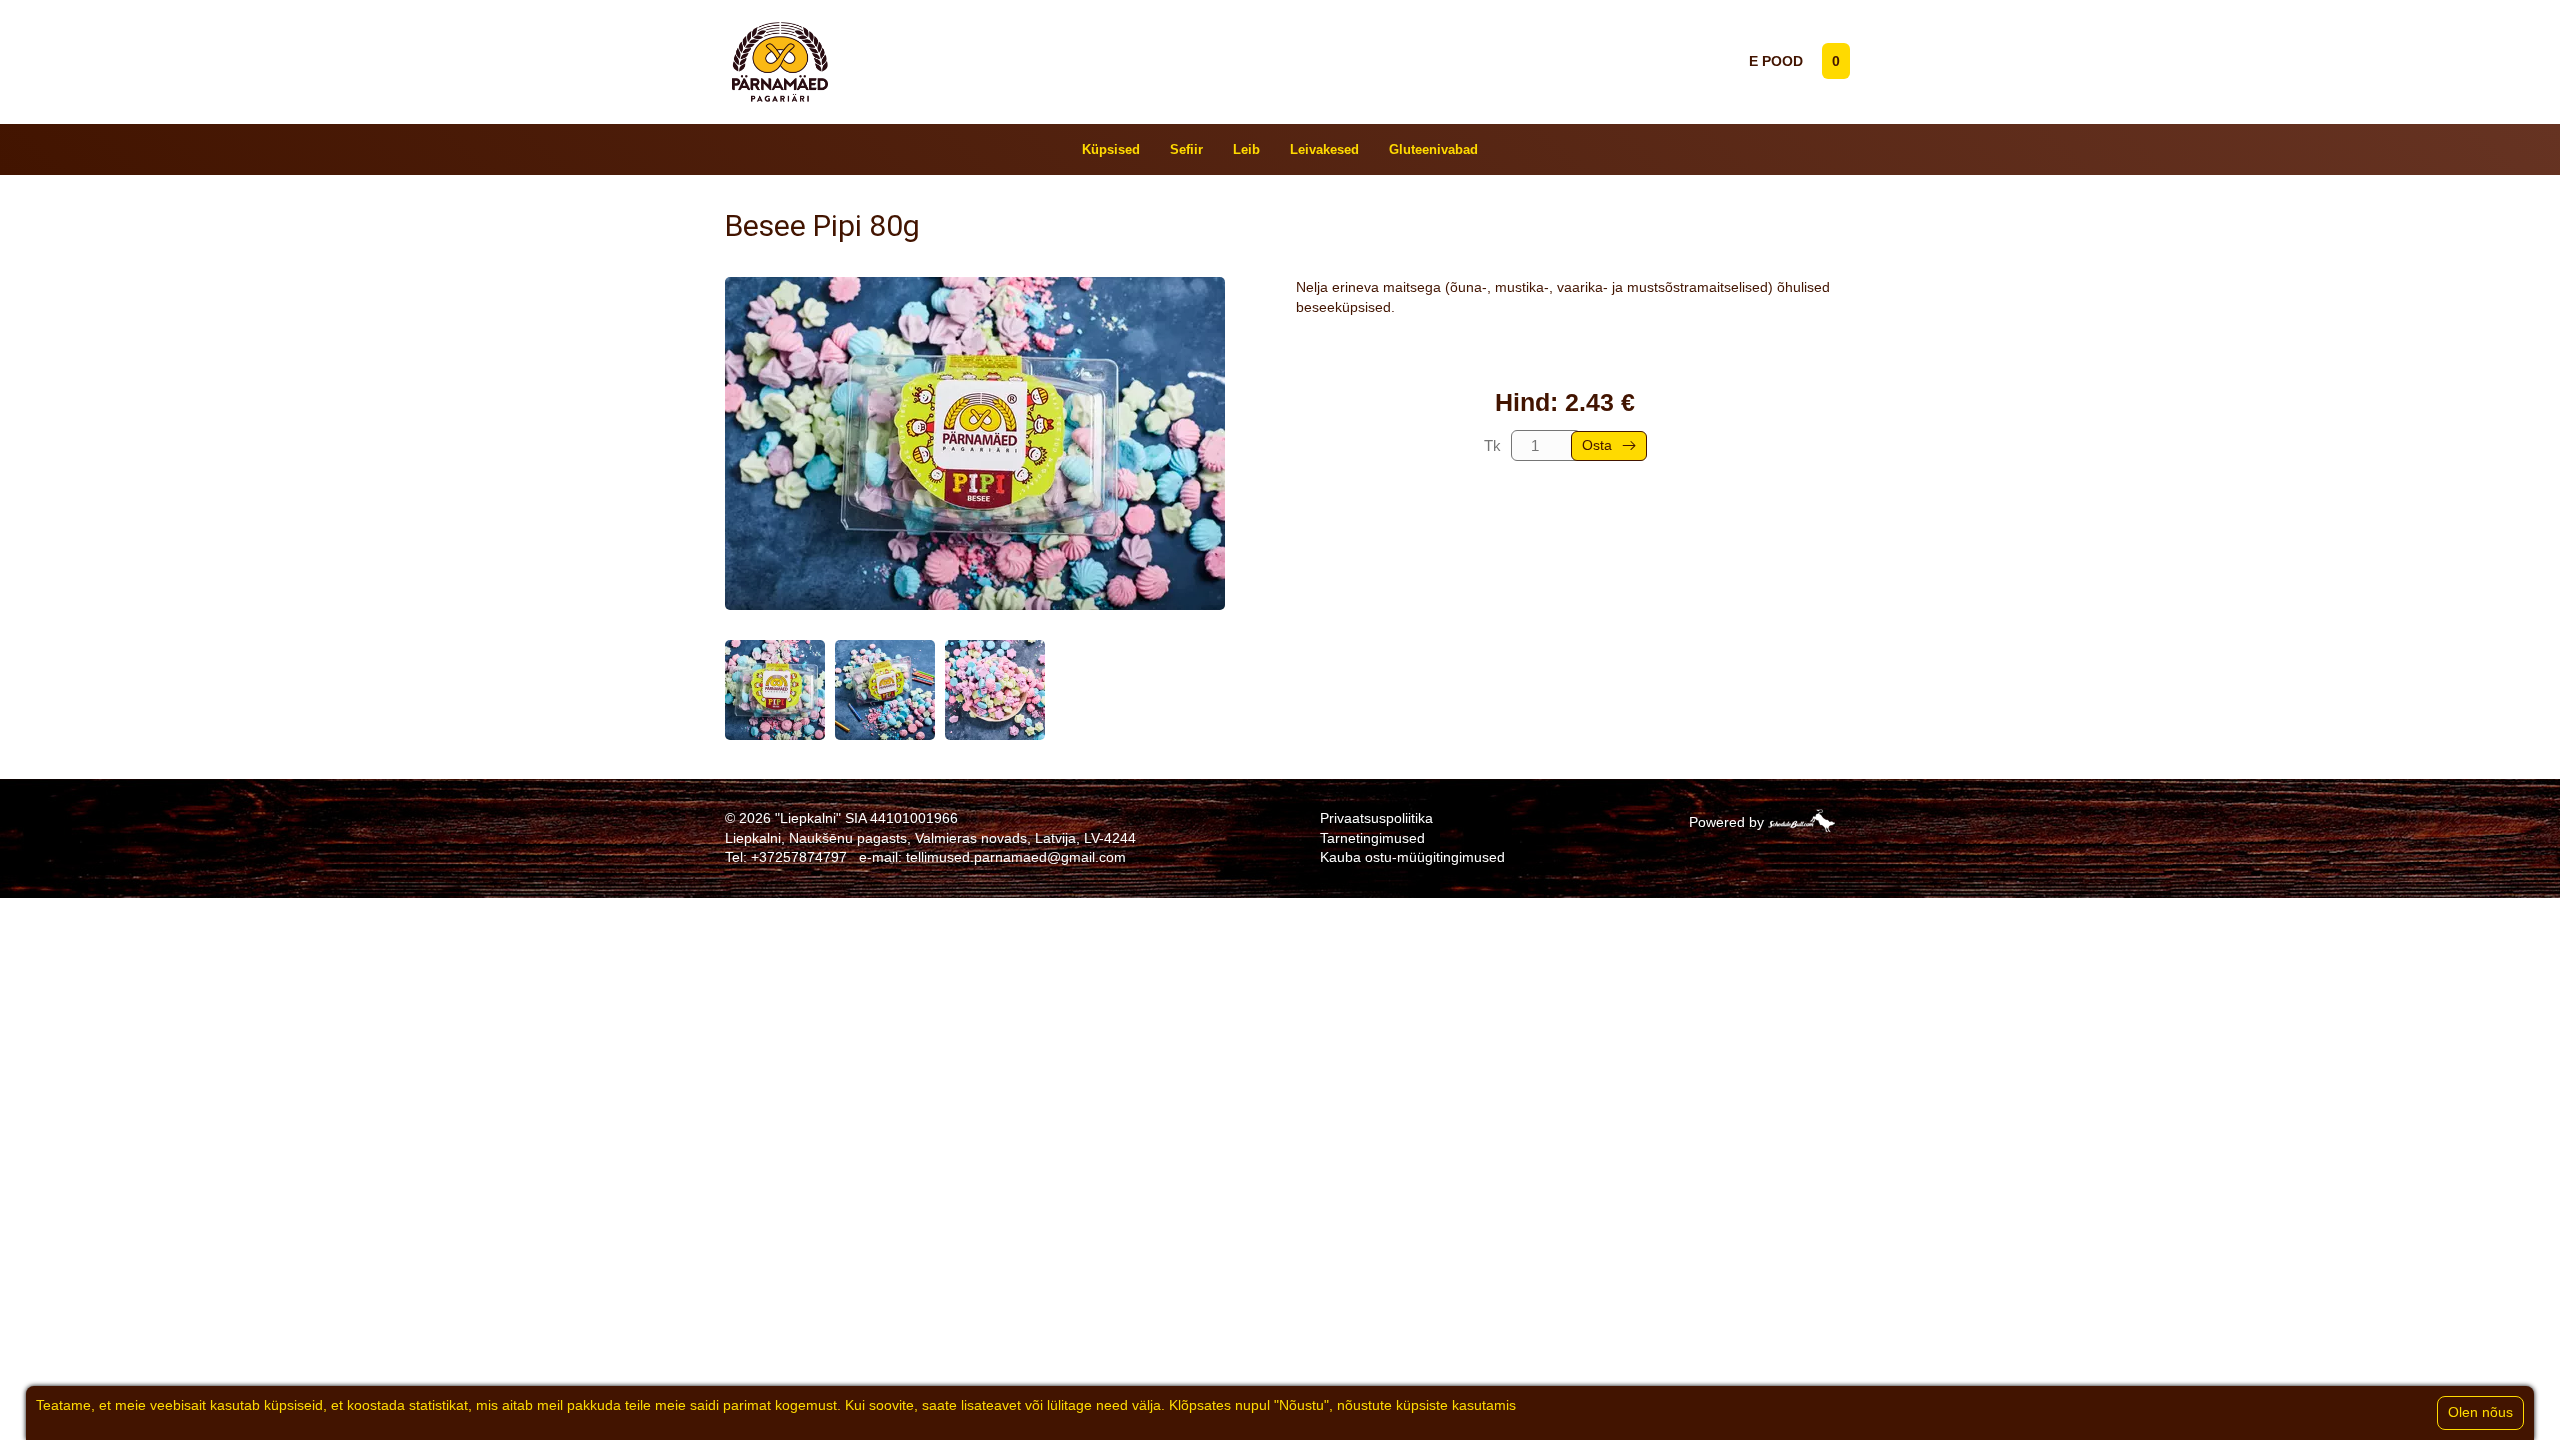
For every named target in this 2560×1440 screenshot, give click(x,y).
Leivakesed (1324, 149)
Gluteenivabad (1433, 149)
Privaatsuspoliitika (1376, 818)
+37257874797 (799, 857)
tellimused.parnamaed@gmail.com (1016, 857)
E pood (1776, 61)
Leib (1246, 149)
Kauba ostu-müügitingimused (1412, 857)
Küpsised (1111, 149)
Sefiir (1186, 149)
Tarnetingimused (1372, 838)
